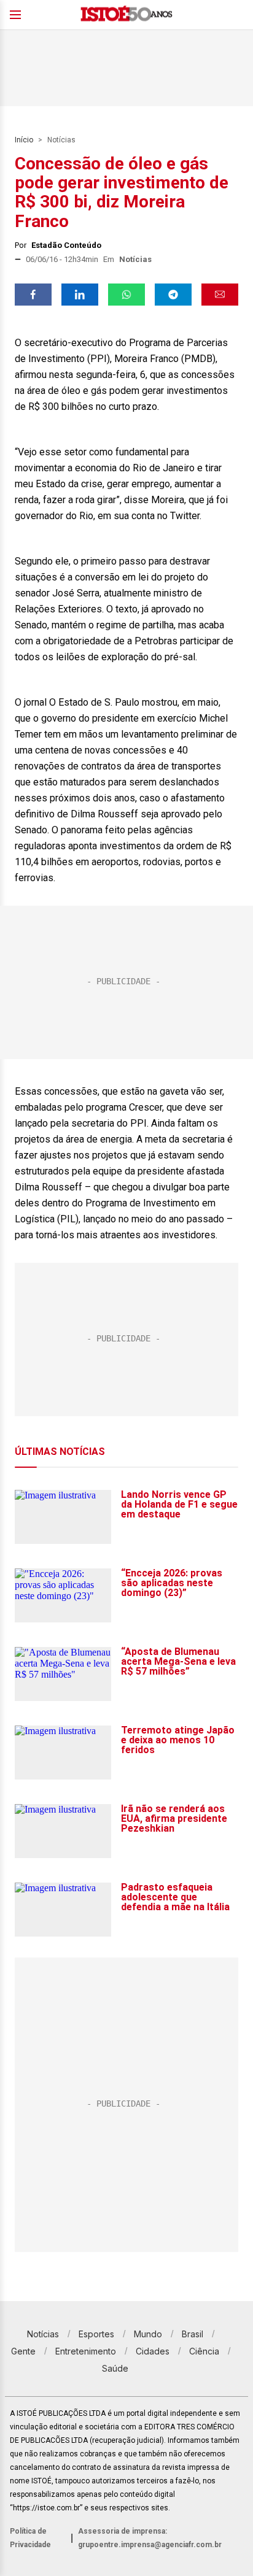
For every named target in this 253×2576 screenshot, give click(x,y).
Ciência (204, 2351)
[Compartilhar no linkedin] (80, 295)
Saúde (115, 2368)
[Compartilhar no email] (220, 295)
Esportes (96, 2334)
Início (24, 140)
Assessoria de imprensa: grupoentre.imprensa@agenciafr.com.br (150, 2538)
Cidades (153, 2351)
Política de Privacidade (30, 2538)
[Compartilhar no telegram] (173, 295)
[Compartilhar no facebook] (33, 295)
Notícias (61, 140)
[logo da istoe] (126, 15)
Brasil (193, 2334)
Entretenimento (86, 2351)
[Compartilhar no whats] (126, 295)
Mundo (148, 2334)
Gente (23, 2351)
